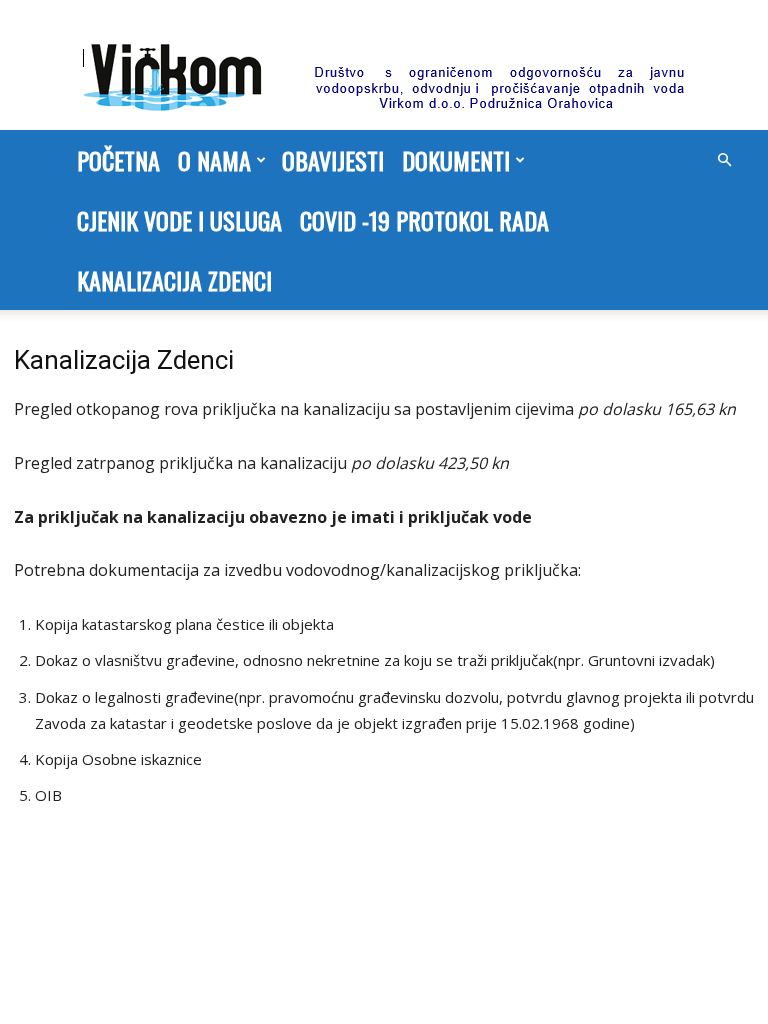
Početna (118, 160)
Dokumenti (456, 160)
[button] (724, 160)
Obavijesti (333, 160)
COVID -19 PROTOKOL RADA (424, 220)
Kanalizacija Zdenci (174, 280)
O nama (214, 160)
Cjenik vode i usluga (179, 220)
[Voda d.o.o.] (384, 67)
